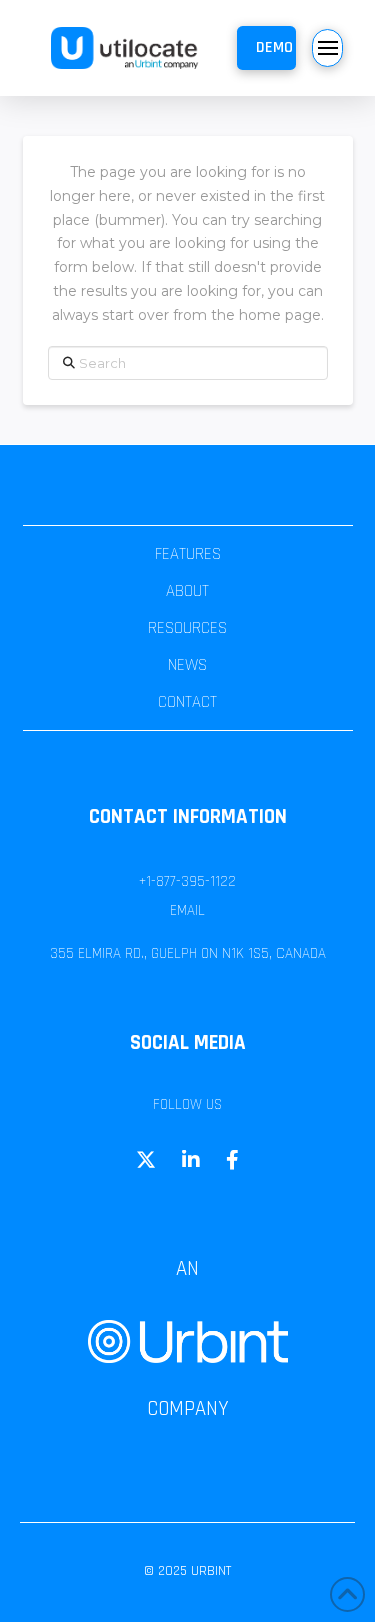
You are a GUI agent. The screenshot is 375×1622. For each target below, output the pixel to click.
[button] (266, 48)
